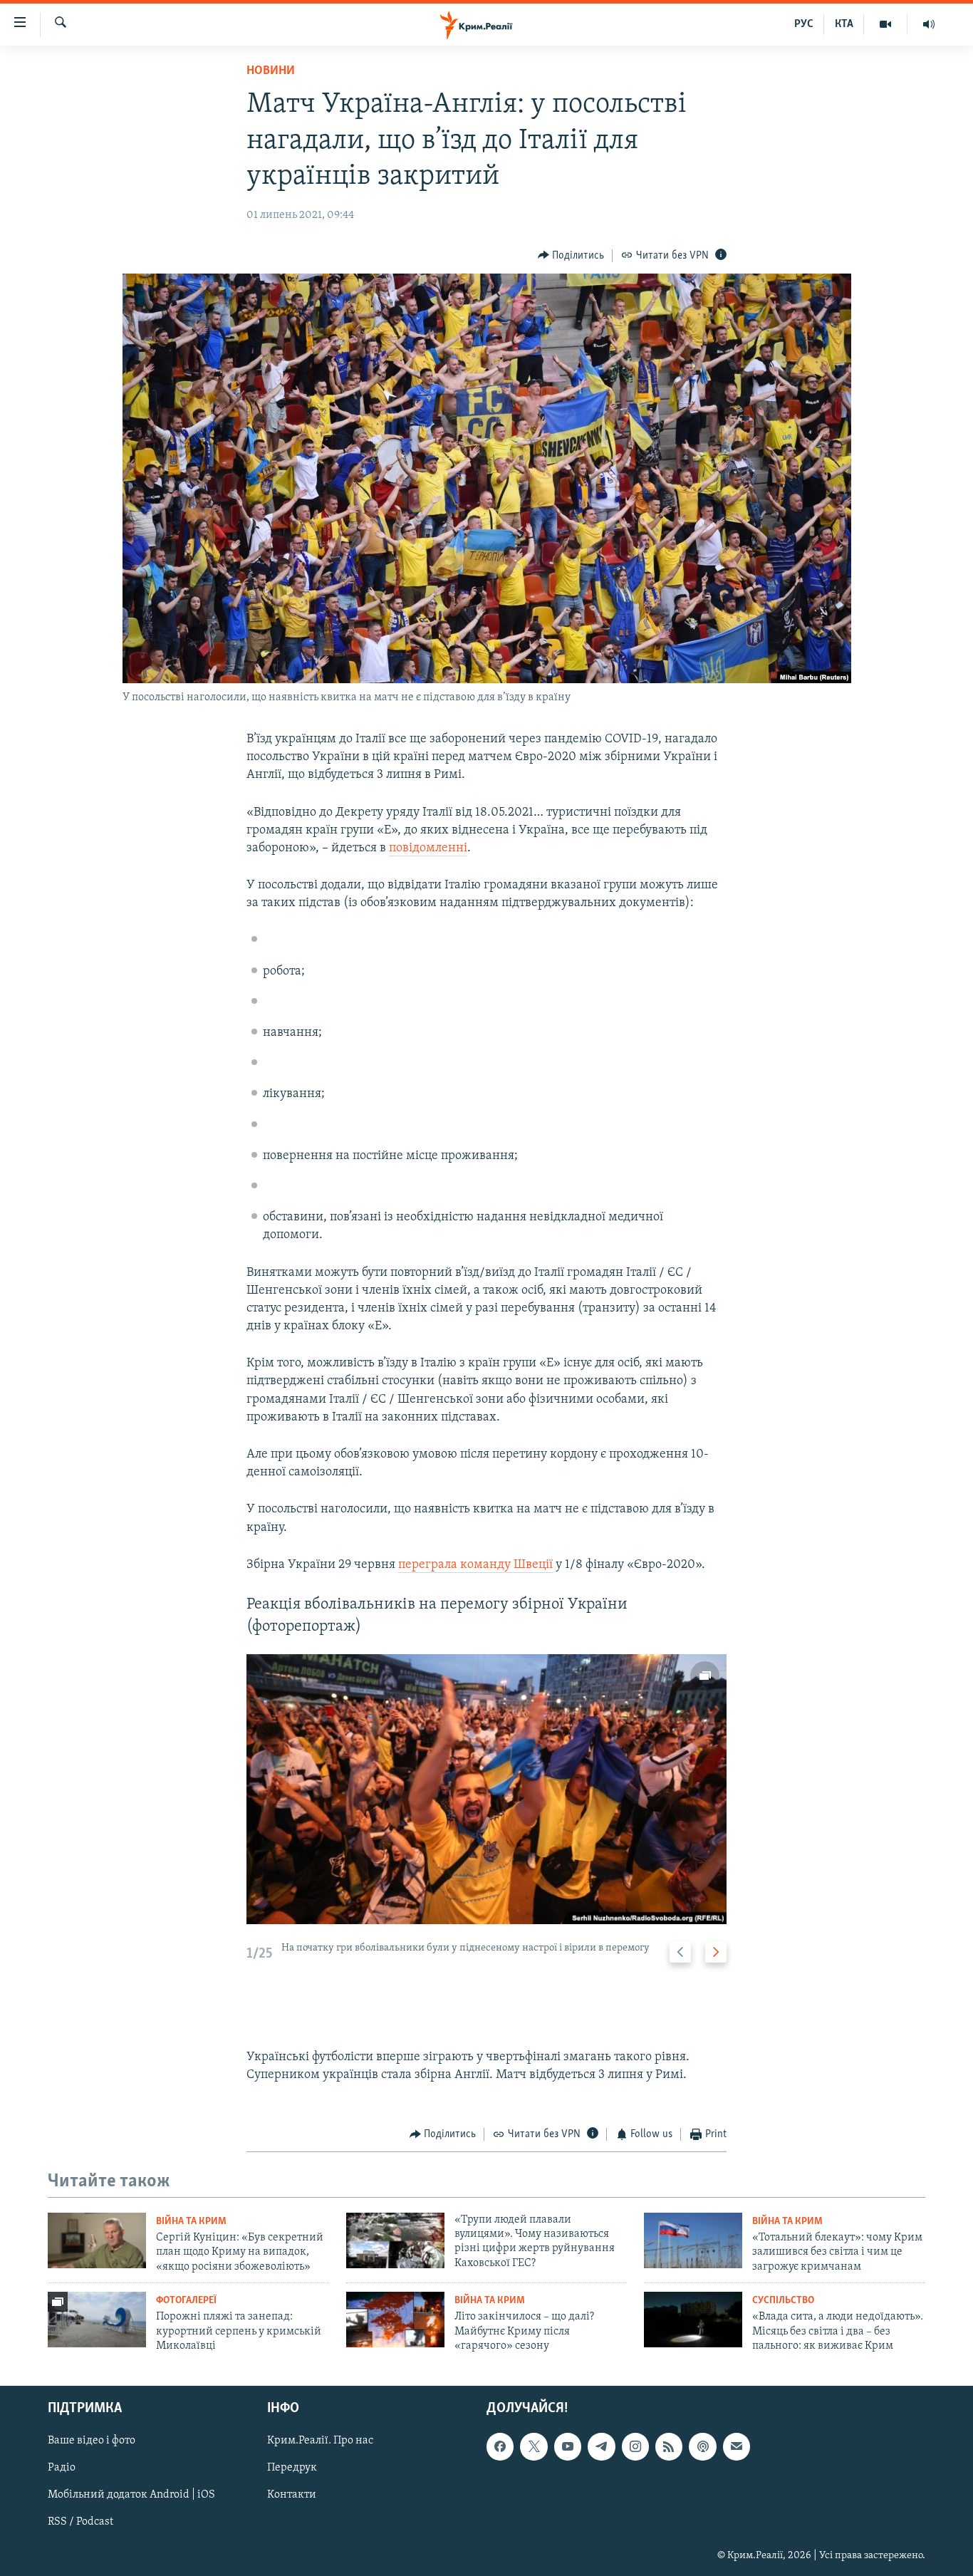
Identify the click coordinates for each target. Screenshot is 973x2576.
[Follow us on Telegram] (601, 2447)
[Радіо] (929, 24)
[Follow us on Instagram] (635, 2447)
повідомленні (428, 848)
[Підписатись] (737, 2447)
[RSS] (669, 2447)
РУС (804, 24)
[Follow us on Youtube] (568, 2447)
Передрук (292, 2468)
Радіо (62, 2468)
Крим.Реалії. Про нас (320, 2441)
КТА (844, 24)
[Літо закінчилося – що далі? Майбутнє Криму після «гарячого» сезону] (395, 2320)
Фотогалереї (186, 2301)
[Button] (571, 256)
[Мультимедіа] (886, 24)
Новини (271, 71)
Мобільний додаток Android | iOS (131, 2495)
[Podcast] (702, 2447)
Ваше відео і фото (92, 2441)
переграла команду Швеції (475, 1565)
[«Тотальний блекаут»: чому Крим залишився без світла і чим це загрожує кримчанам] (693, 2240)
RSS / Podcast (80, 2523)
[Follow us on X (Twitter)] (534, 2447)
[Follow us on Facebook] (500, 2447)
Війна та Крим (191, 2222)
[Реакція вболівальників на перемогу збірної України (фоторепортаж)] (486, 1789)
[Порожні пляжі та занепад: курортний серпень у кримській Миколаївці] (97, 2320)
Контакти (292, 2495)
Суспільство (783, 2301)
